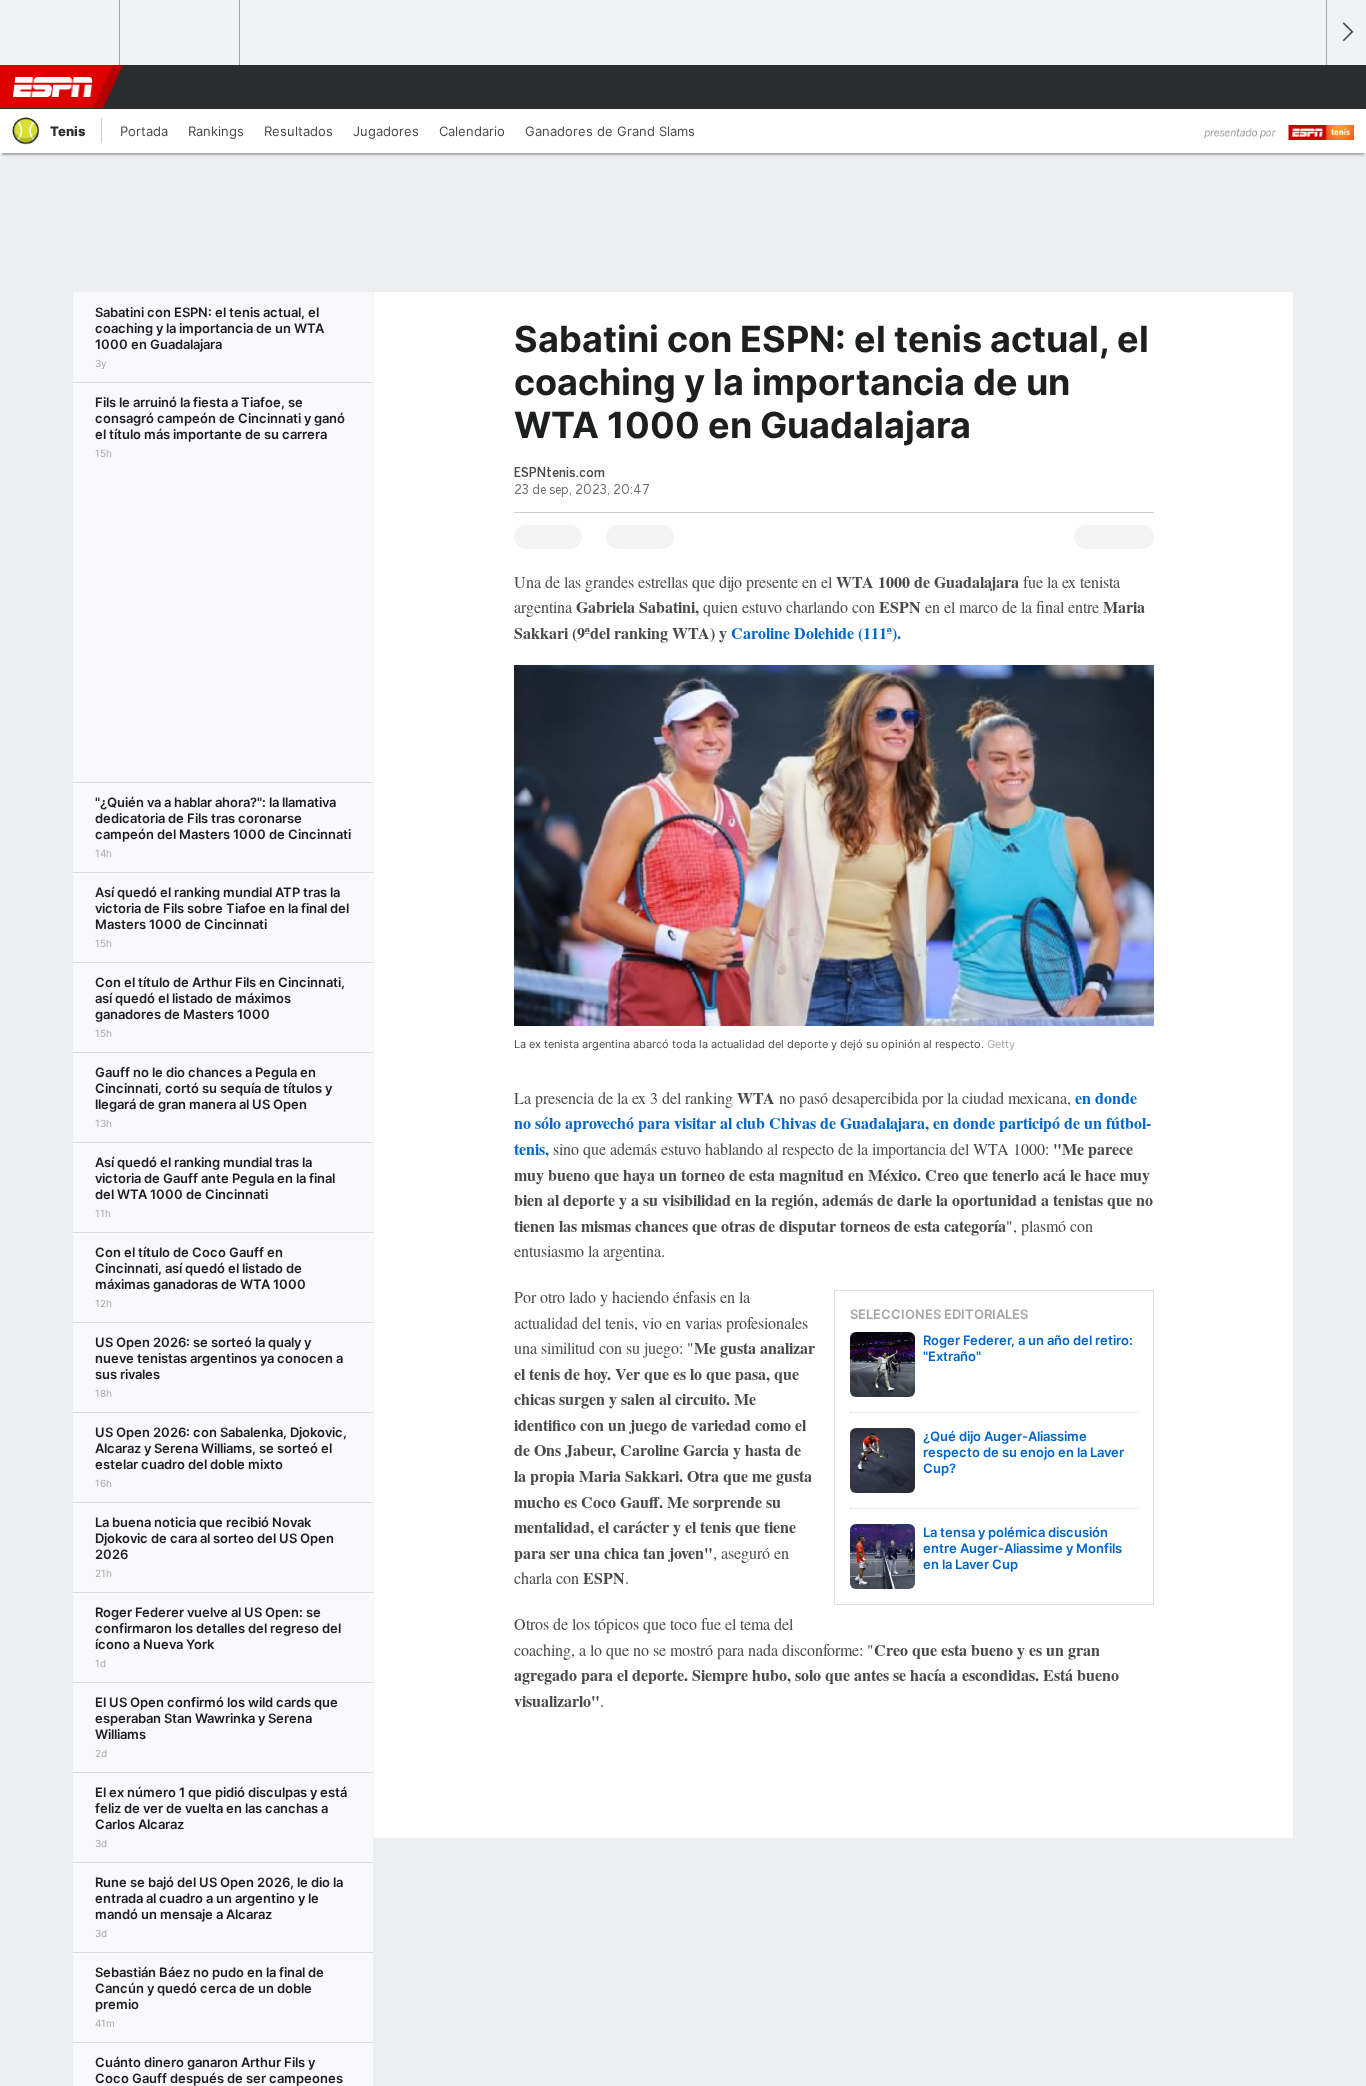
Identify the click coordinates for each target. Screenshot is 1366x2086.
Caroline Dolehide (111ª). (814, 632)
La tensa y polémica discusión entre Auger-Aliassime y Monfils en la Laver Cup (1022, 1548)
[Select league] (61, 33)
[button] (1302, 87)
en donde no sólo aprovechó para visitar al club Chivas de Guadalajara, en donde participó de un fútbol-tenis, (832, 1123)
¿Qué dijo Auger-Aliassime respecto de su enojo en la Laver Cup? (1023, 1452)
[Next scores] (1346, 32)
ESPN (53, 87)
